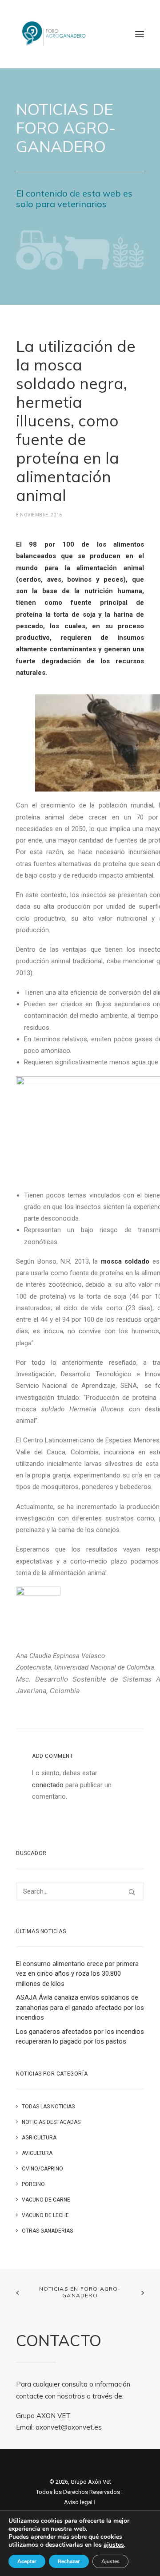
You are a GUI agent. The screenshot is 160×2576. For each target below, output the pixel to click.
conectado (48, 1785)
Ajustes (110, 2561)
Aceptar (27, 2561)
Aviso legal (78, 2502)
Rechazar (69, 2561)
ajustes (114, 2545)
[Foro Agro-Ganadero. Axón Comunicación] (54, 34)
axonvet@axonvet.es (69, 2427)
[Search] (80, 1891)
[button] (140, 34)
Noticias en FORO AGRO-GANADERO (80, 2292)
